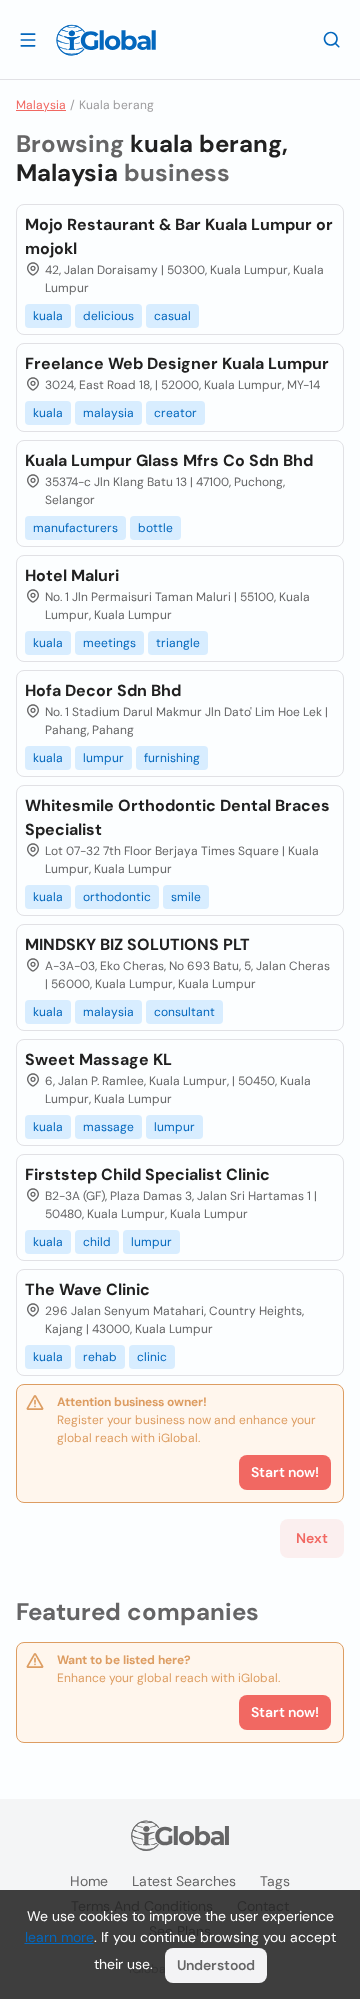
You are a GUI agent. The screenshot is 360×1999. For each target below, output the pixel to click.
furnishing (172, 758)
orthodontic (117, 897)
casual (172, 316)
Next (312, 1538)
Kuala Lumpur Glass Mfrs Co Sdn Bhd (169, 460)
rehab (100, 1357)
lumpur (103, 758)
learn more (59, 1937)
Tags (275, 1881)
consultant (184, 1012)
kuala (48, 316)
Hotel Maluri (72, 575)
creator (175, 413)
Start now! (285, 1712)
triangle (178, 643)
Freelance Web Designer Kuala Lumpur (177, 363)
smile (186, 897)
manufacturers (75, 528)
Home (89, 1881)
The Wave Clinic (87, 1289)
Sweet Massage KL (98, 1059)
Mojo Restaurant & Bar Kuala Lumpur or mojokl (179, 236)
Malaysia (41, 105)
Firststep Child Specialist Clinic (147, 1174)
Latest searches (184, 1881)
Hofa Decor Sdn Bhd (103, 690)
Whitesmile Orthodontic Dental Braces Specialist (177, 817)
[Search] (332, 39)
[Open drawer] (28, 39)
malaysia (108, 413)
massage (108, 1127)
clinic (152, 1357)
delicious (108, 316)
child (97, 1242)
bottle (155, 528)
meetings (109, 643)
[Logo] (106, 40)
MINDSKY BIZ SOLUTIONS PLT (137, 944)
